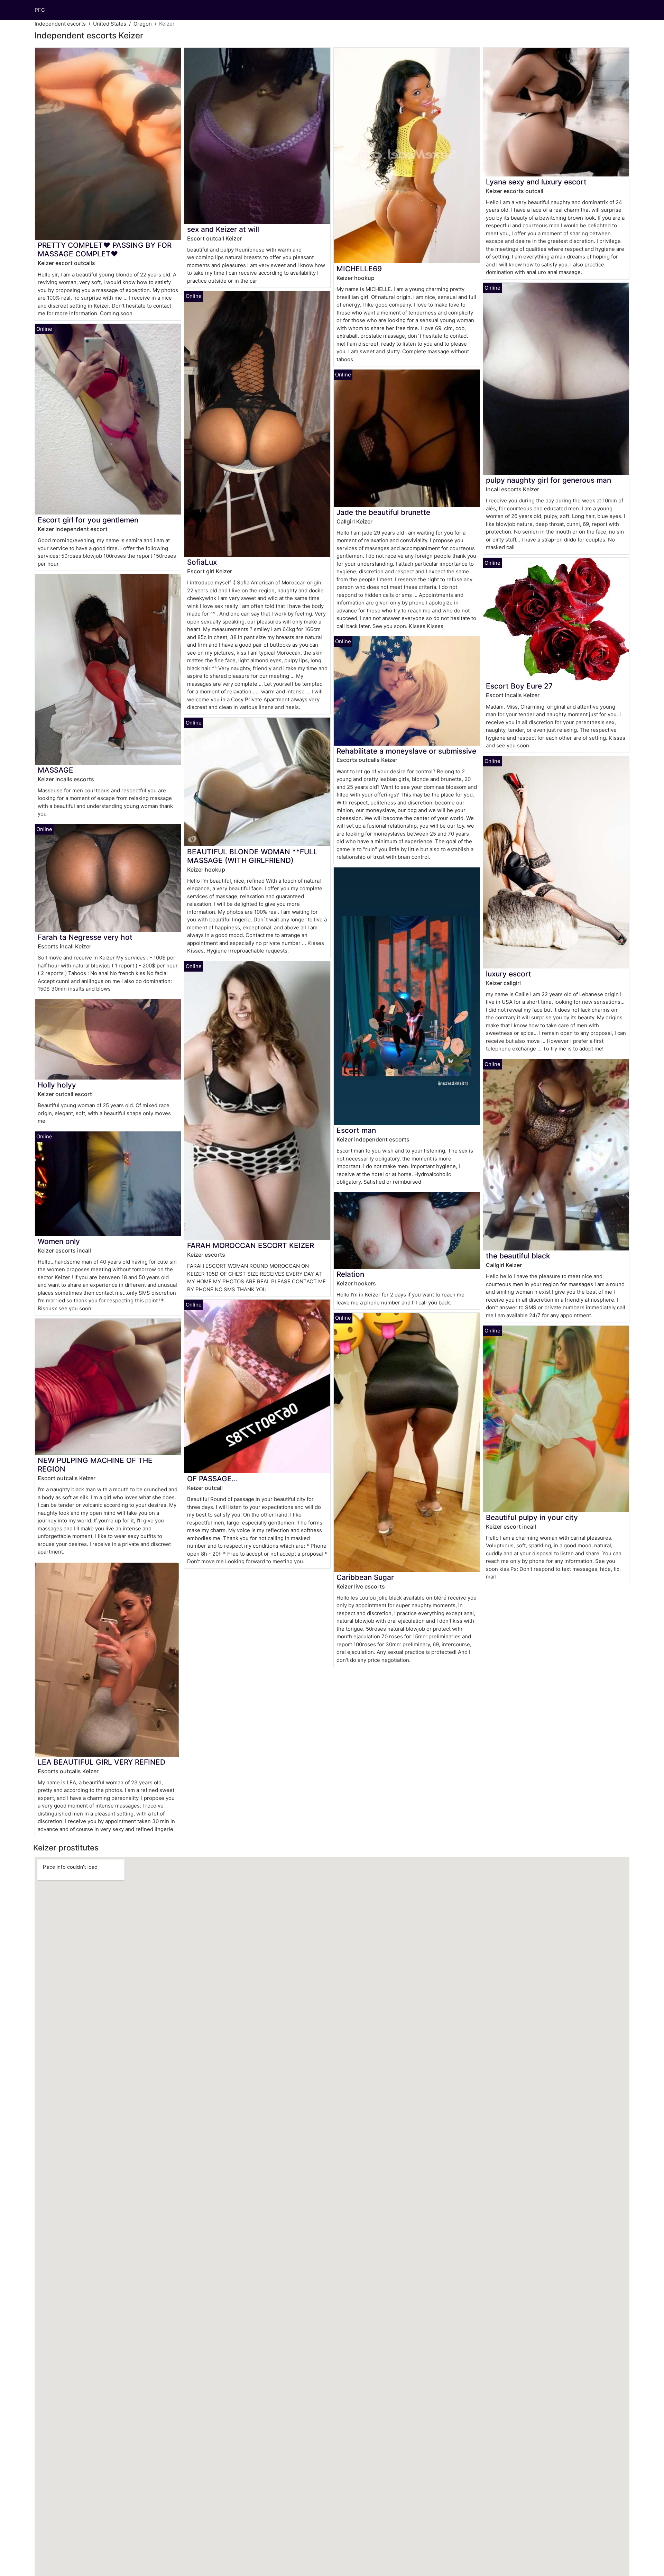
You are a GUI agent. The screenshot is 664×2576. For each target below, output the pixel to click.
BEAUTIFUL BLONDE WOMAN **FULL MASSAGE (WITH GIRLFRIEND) (252, 856)
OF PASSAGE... (213, 1479)
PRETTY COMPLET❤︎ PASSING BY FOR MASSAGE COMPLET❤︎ (105, 249)
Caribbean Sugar (365, 1577)
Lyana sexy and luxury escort (536, 182)
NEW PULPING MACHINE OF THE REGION (95, 1465)
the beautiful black (518, 1256)
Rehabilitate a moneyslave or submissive (406, 751)
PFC (40, 10)
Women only (59, 1241)
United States (110, 24)
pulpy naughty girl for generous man (548, 480)
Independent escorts (60, 24)
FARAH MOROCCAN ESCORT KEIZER (251, 1245)
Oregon (143, 24)
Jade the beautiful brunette (383, 512)
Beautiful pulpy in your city (532, 1517)
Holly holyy (57, 1085)
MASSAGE (56, 770)
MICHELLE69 (359, 269)
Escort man (356, 1130)
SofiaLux (202, 562)
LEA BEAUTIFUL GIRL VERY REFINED (102, 1762)
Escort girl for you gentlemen (88, 520)
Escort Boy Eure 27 (519, 686)
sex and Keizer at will (223, 229)
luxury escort (509, 974)
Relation (350, 1274)
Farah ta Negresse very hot (85, 937)
